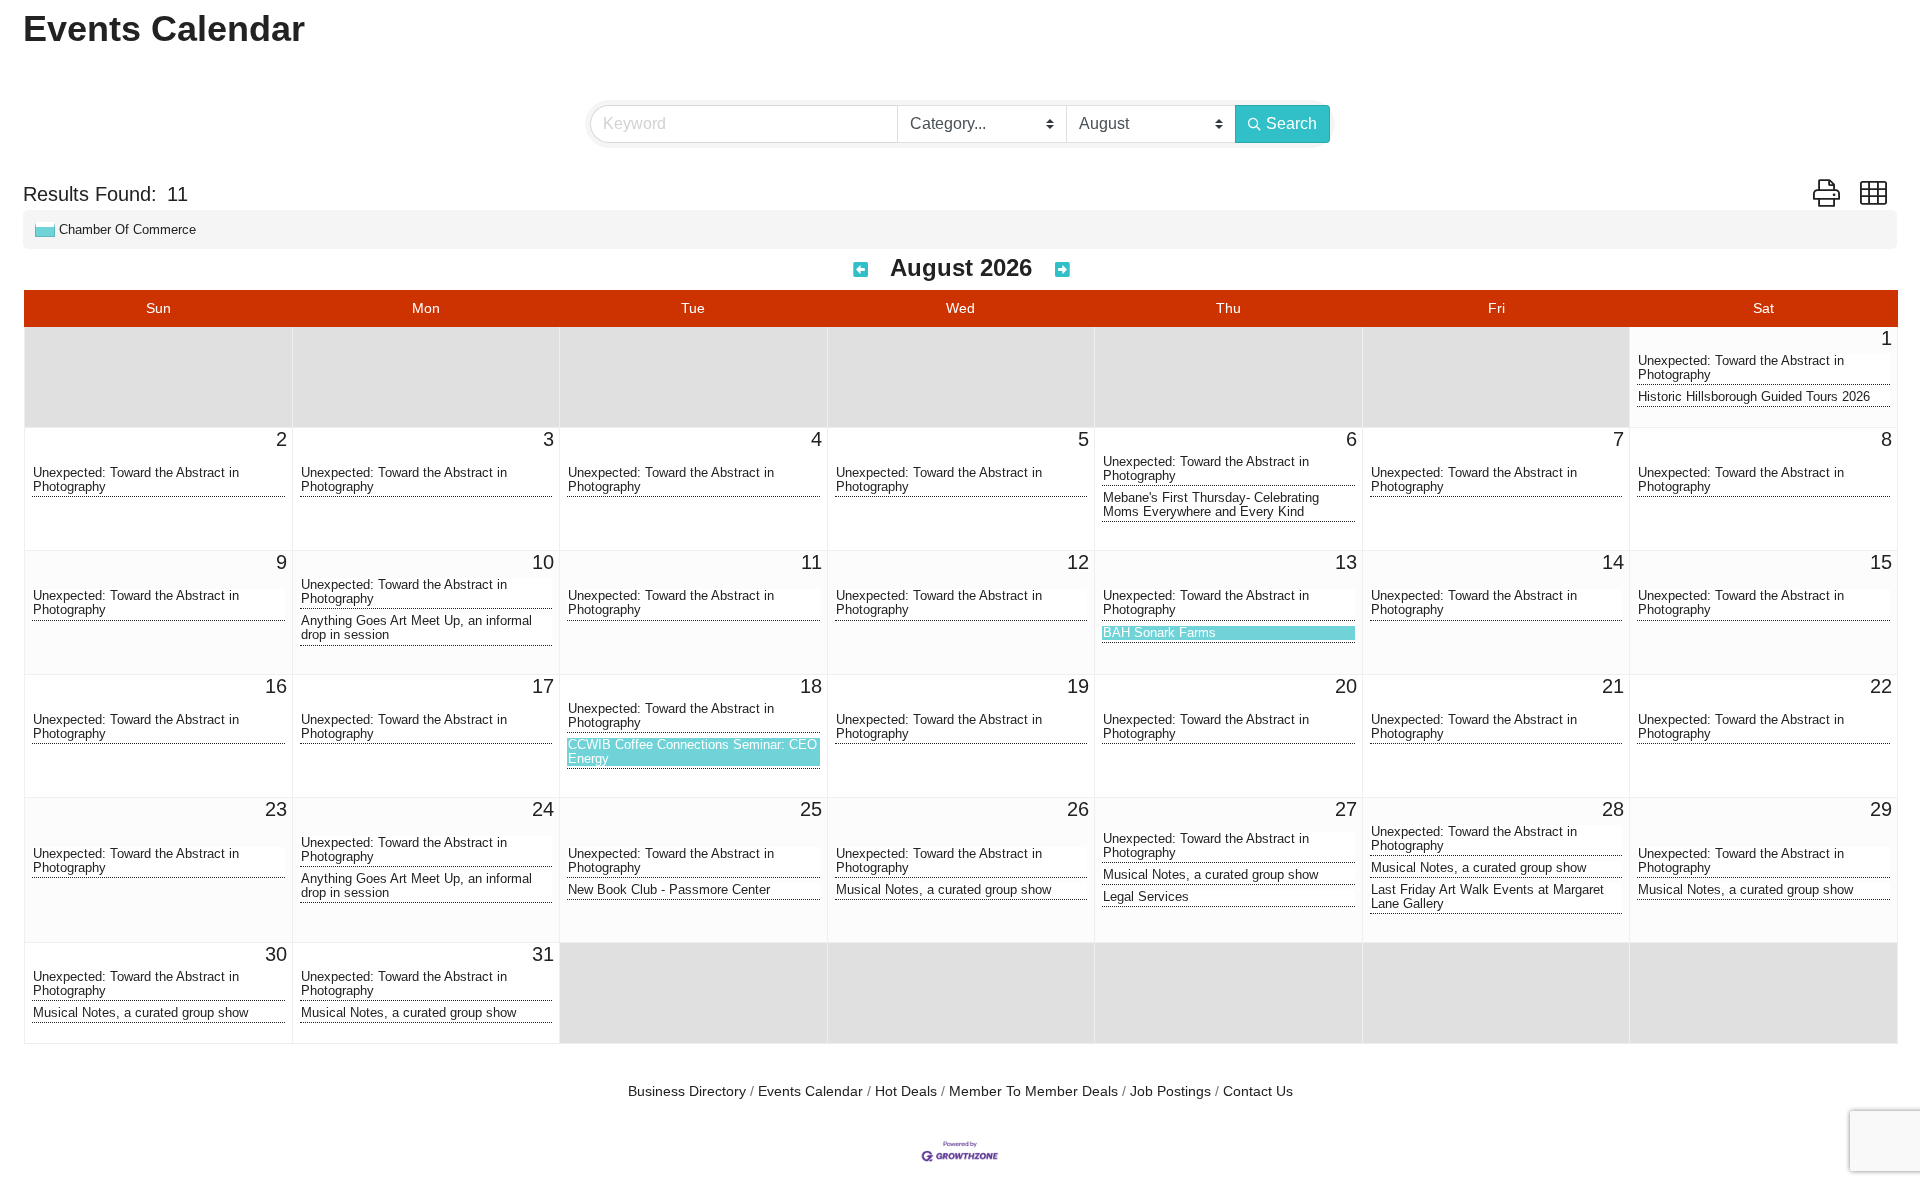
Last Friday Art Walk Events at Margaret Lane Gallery (1487, 897)
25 (811, 809)
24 (543, 809)
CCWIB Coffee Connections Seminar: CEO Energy (692, 752)
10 (543, 562)
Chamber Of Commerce (127, 229)
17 (543, 686)
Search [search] (1291, 123)
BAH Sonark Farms (1159, 633)
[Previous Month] (860, 270)
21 (1613, 686)
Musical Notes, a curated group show (943, 890)
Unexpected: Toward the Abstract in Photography (1741, 368)
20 (1346, 686)
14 (1613, 562)
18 (811, 686)
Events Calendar (810, 1091)
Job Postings (1170, 1091)
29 (1881, 809)
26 (1078, 809)
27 (1346, 809)
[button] (1826, 194)
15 (1881, 562)
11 (811, 562)
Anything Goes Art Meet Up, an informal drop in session (416, 628)
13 (1346, 562)
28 (1613, 809)
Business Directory (687, 1091)
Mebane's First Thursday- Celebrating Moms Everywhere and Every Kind (1211, 505)
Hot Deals (906, 1091)
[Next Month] (1062, 270)
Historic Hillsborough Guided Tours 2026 (1754, 397)
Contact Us (1258, 1091)
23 (276, 809)
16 (276, 686)
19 (1078, 686)
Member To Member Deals (1033, 1091)
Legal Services (1146, 897)
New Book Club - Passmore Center (669, 890)
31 (543, 954)
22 (1881, 686)
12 (1078, 562)
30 (276, 954)
